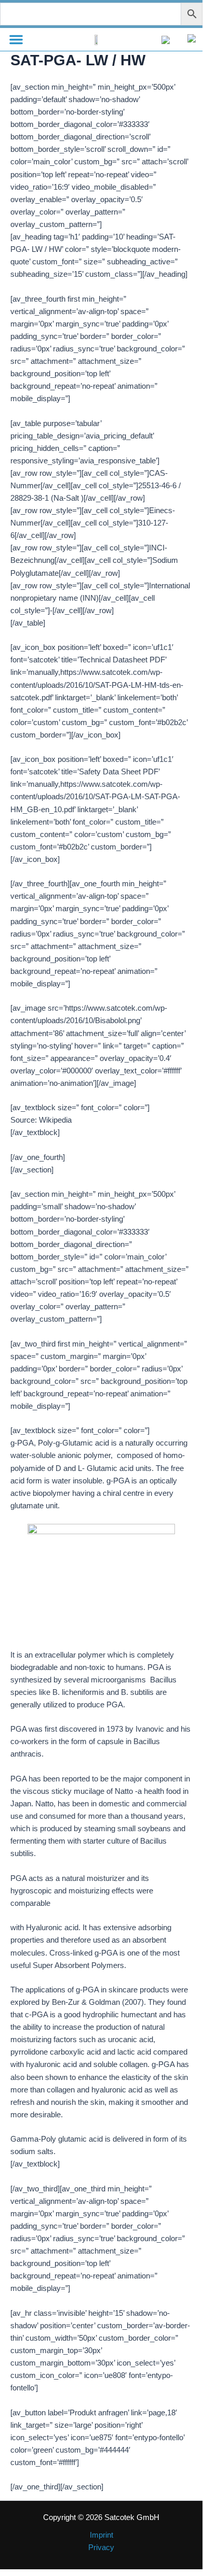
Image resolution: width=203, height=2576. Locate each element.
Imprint (102, 2535)
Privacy (101, 2547)
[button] (16, 39)
